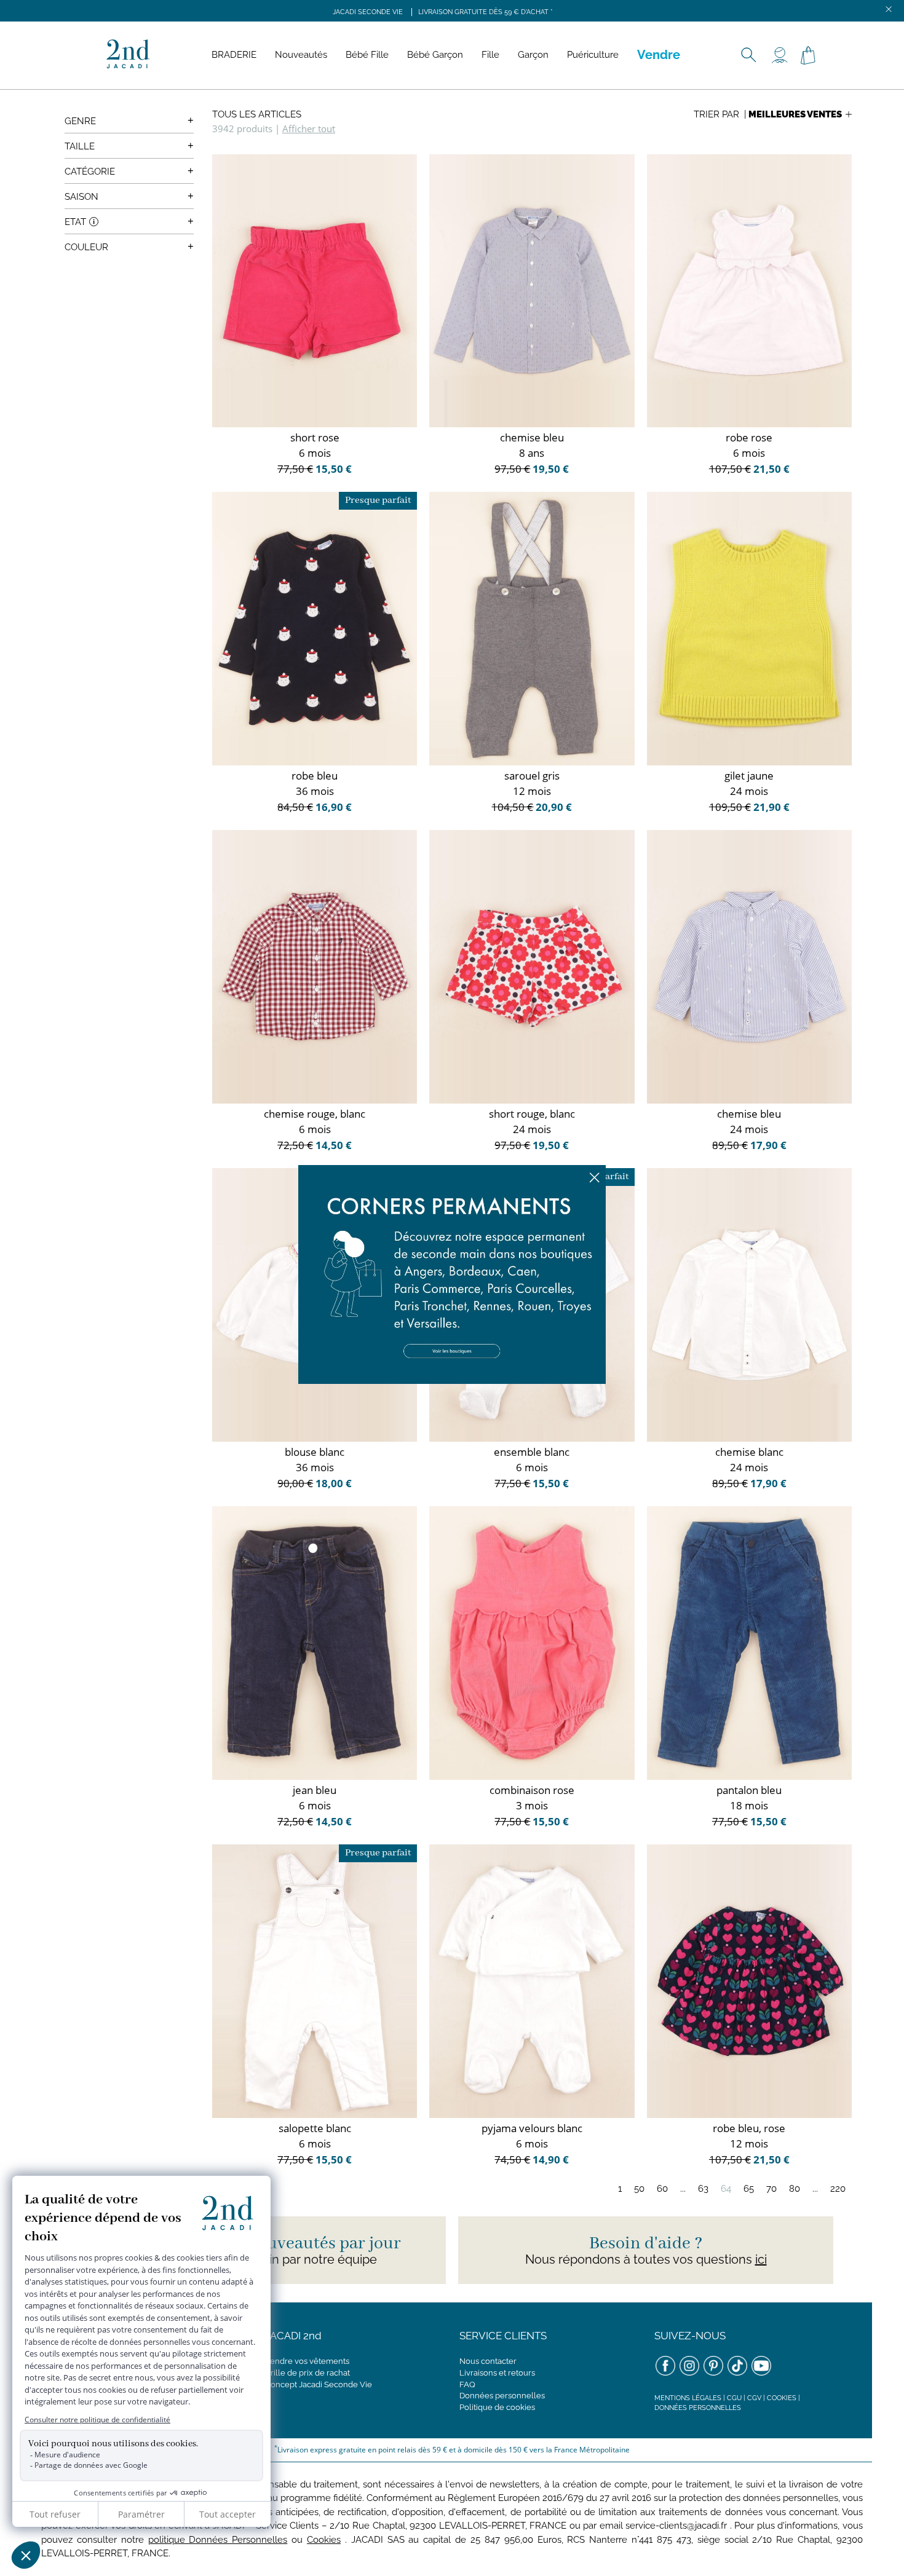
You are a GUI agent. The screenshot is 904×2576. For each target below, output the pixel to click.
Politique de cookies (497, 2407)
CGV (754, 2398)
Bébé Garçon (435, 55)
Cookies (782, 2398)
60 (662, 2189)
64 (726, 2189)
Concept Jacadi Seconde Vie (319, 2384)
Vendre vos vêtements (307, 2361)
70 (771, 2189)
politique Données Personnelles (218, 2540)
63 (703, 2189)
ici (761, 2259)
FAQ (467, 2384)
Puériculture (593, 55)
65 (749, 2189)
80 (795, 2189)
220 (838, 2189)
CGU (734, 2398)
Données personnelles (502, 2396)
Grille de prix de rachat (307, 2373)
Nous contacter (488, 2361)
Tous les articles (257, 114)
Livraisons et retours (497, 2373)
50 (639, 2189)
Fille (490, 55)
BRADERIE (234, 55)
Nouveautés (301, 55)
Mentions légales (688, 2398)
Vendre (659, 55)
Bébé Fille (367, 55)
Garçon (533, 55)
